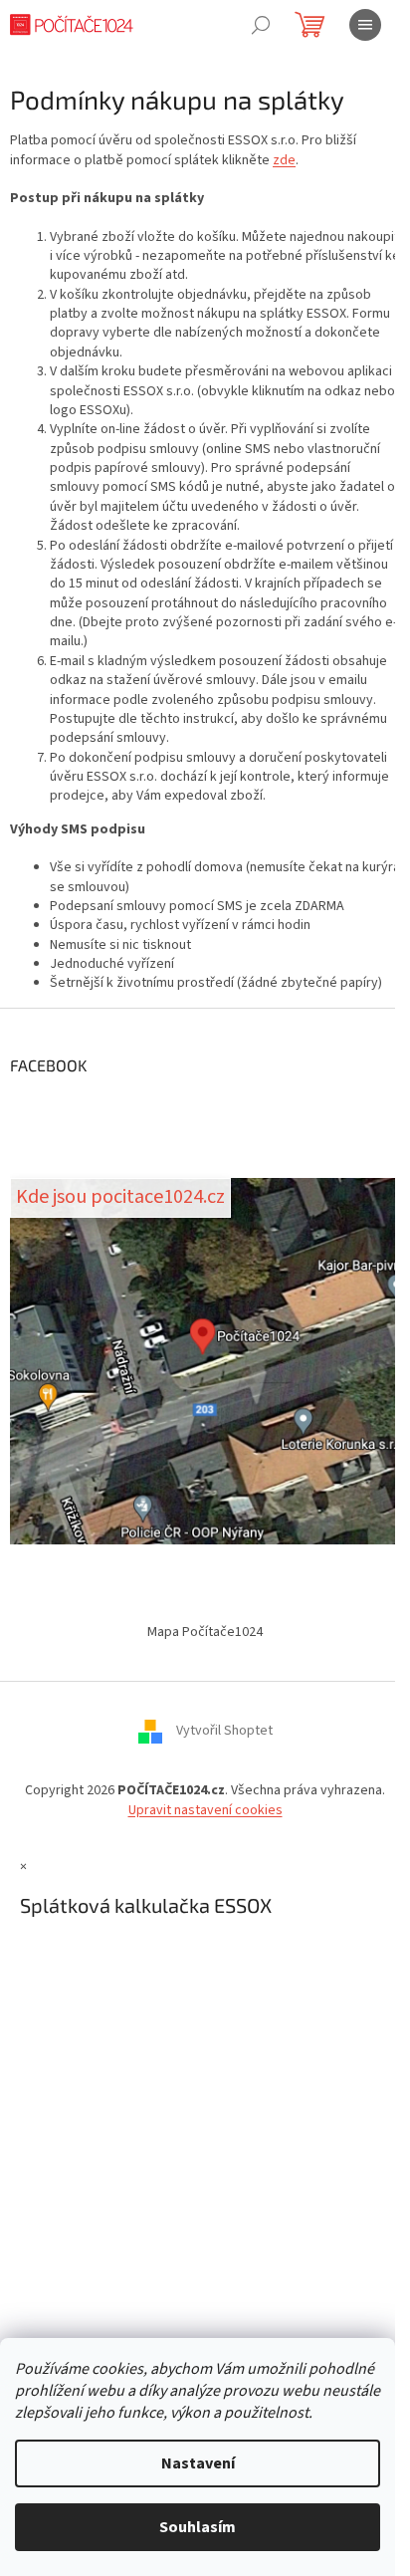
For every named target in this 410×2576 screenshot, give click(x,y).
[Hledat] (261, 25)
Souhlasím (198, 2527)
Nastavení (198, 2463)
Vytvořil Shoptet (224, 1732)
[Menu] (365, 25)
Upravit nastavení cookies (205, 1810)
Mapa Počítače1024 (205, 1632)
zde (284, 160)
